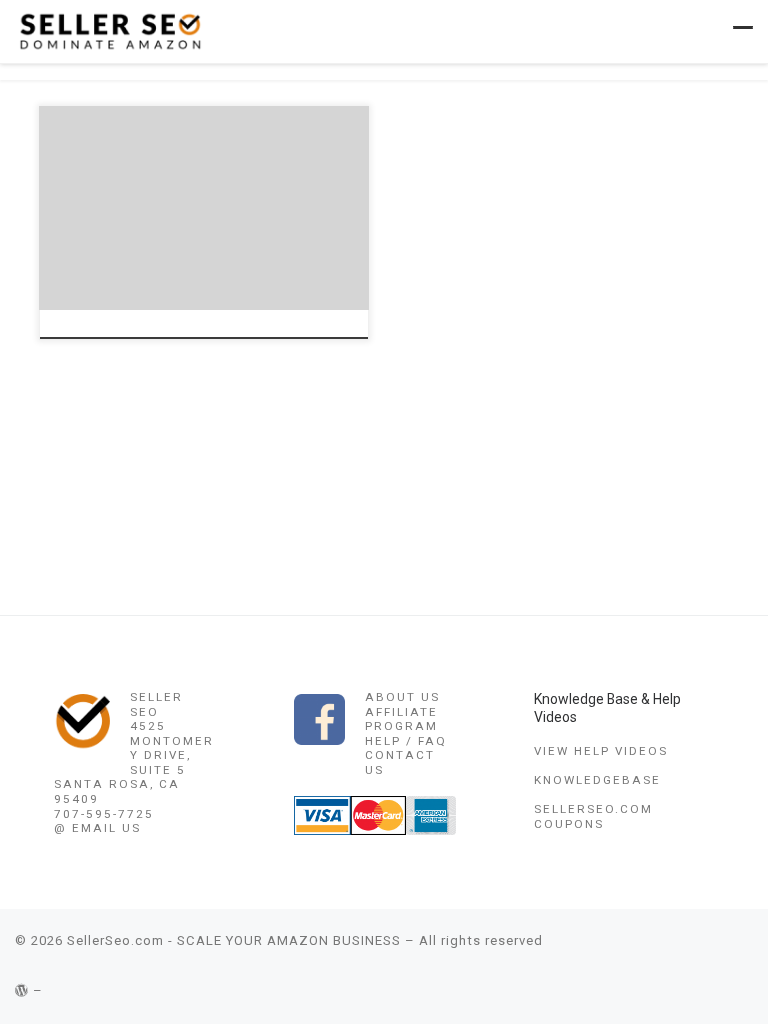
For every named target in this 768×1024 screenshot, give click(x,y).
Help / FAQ (406, 741)
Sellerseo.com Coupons (593, 816)
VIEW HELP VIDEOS (601, 751)
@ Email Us (97, 828)
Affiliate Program (401, 719)
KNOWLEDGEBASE (597, 780)
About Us (402, 697)
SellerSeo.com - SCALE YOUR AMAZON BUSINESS (234, 940)
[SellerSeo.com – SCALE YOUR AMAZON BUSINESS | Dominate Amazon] (109, 30)
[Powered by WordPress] (22, 990)
